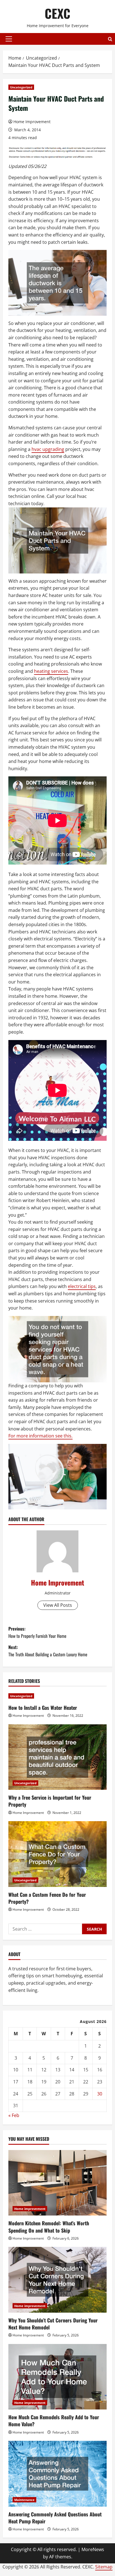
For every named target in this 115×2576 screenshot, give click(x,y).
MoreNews (93, 2549)
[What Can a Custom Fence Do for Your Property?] (57, 1854)
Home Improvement (32, 122)
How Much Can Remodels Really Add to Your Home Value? (54, 2421)
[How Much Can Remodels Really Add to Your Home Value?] (57, 2377)
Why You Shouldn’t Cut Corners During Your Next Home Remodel (53, 2324)
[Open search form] (110, 39)
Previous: (37, 1632)
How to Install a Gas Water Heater (43, 1708)
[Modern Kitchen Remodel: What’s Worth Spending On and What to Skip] (57, 2183)
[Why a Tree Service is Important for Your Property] (57, 1757)
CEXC (57, 13)
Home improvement (30, 2209)
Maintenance (24, 2500)
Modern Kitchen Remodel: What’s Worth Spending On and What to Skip (49, 2227)
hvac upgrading (48, 449)
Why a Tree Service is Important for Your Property (50, 1801)
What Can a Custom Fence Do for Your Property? (47, 1898)
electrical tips (82, 1286)
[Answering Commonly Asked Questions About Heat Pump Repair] (57, 2474)
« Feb (14, 2115)
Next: (48, 1651)
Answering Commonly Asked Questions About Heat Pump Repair (55, 2518)
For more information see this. (40, 1436)
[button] (9, 39)
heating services (51, 671)
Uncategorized (21, 87)
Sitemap (104, 2567)
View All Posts (58, 1605)
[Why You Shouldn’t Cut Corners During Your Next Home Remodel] (57, 2280)
